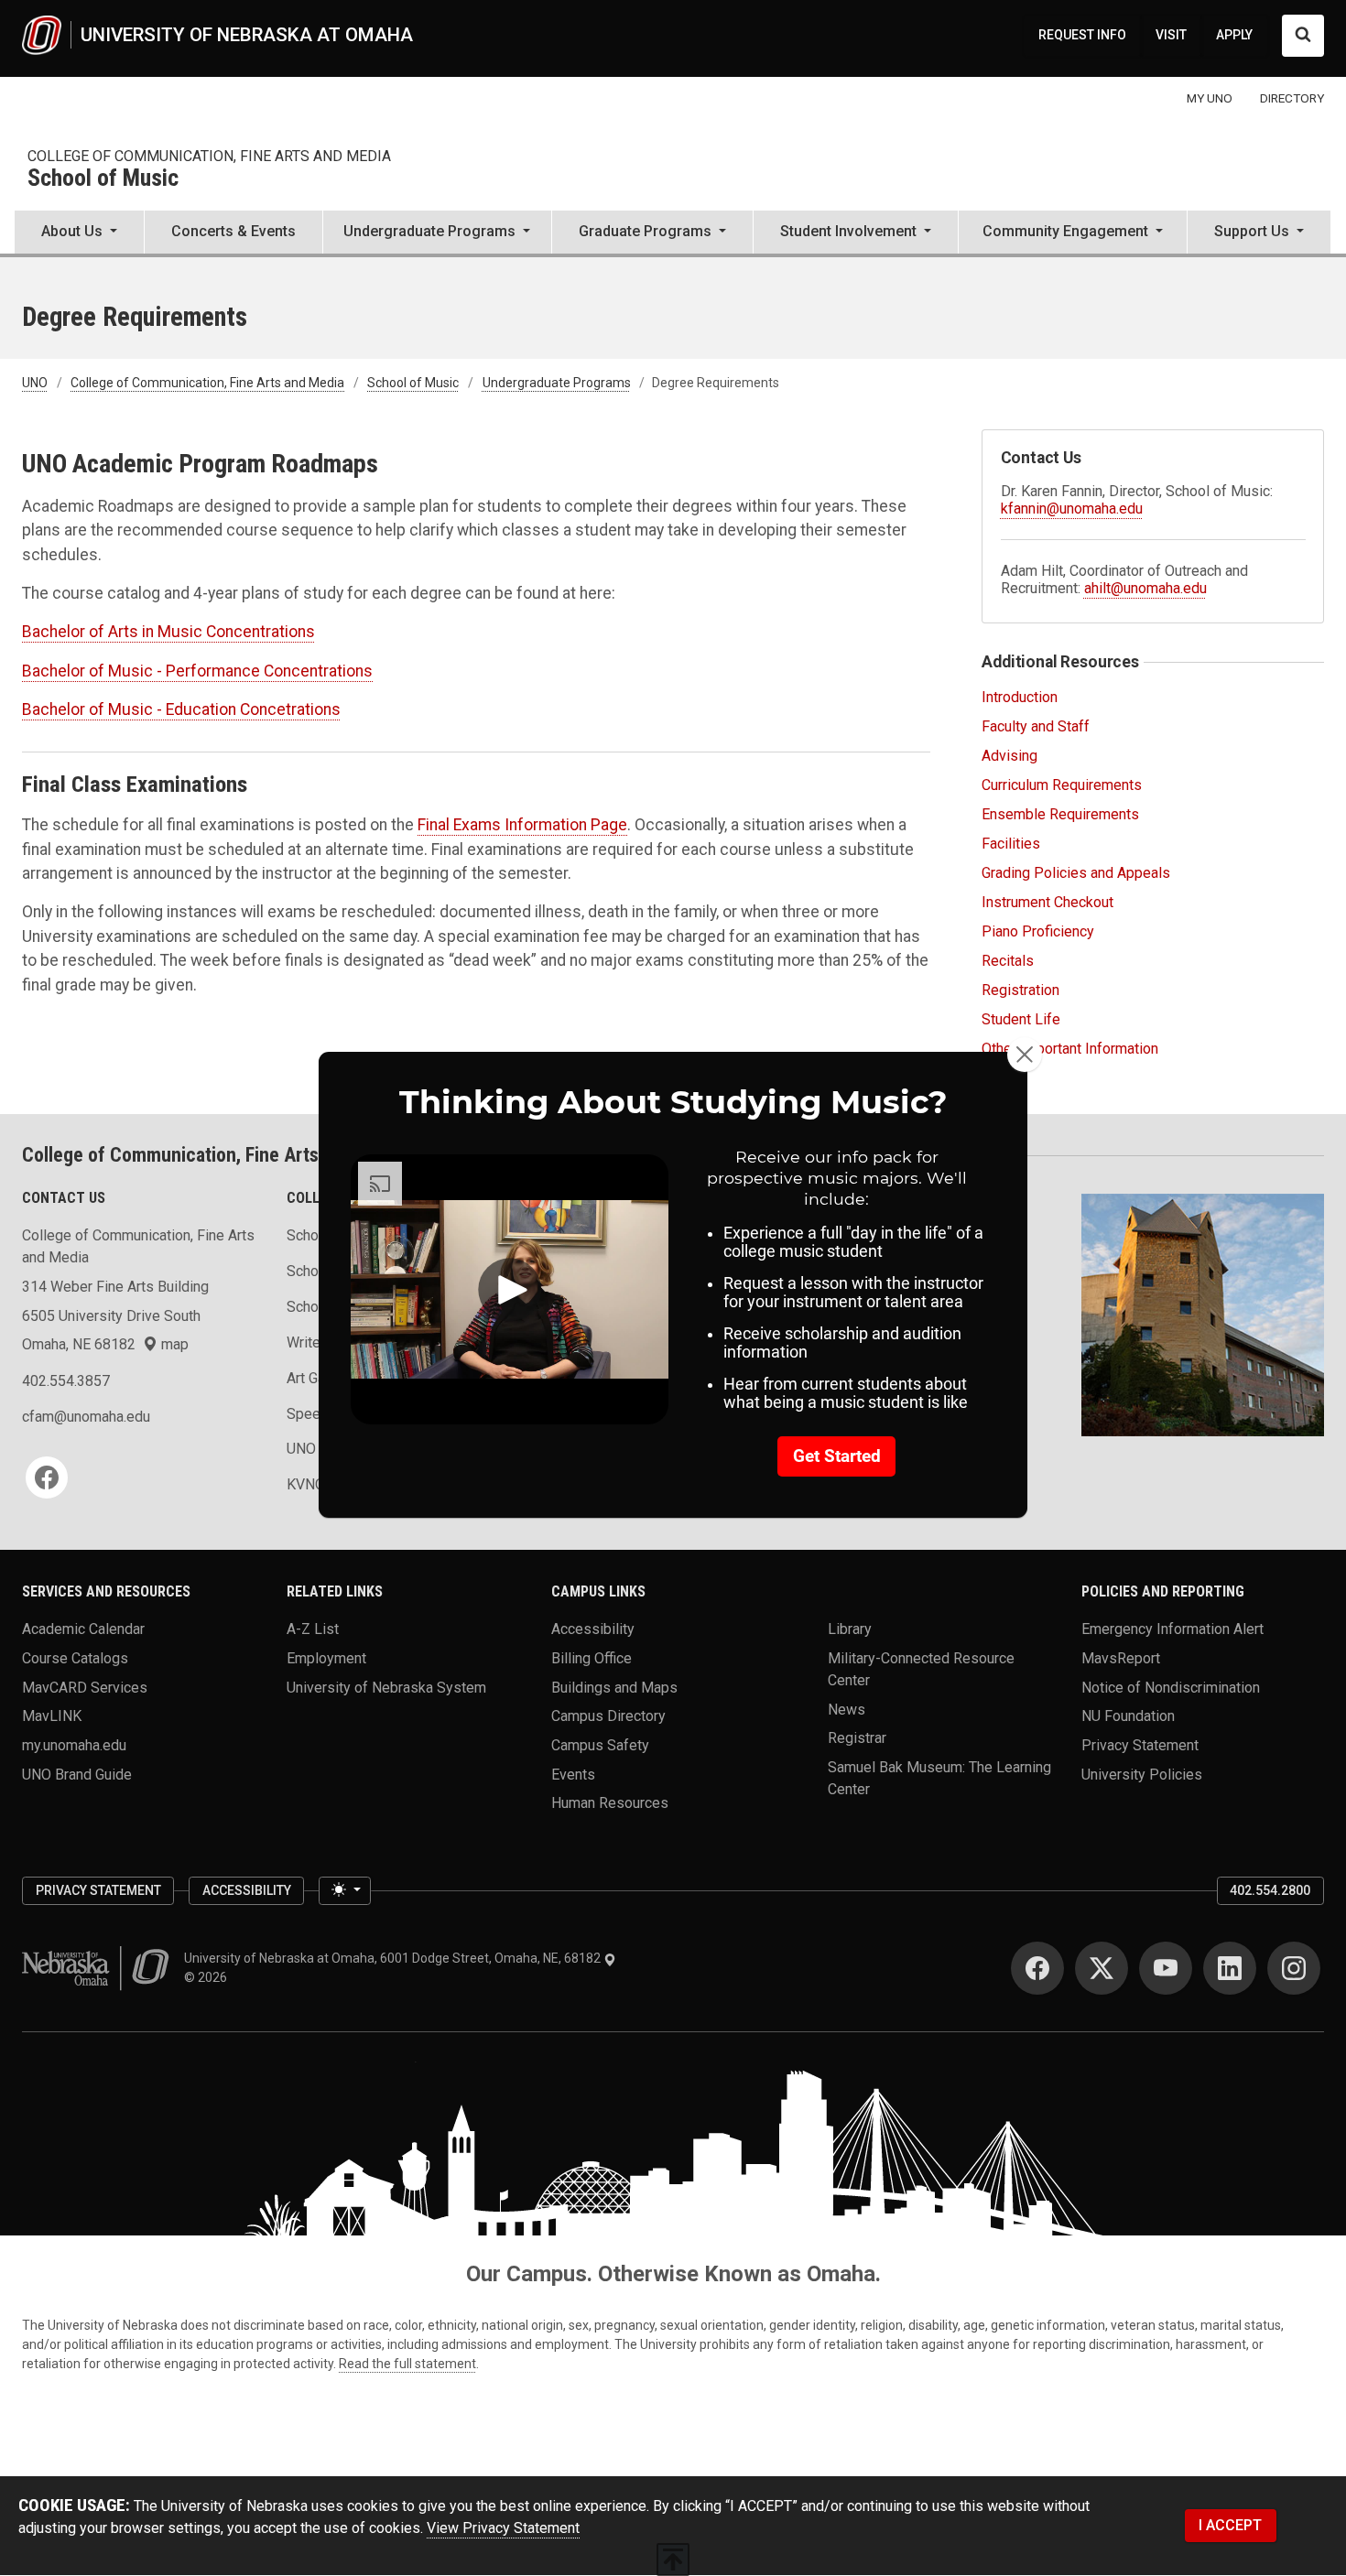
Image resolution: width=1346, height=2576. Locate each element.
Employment (326, 1658)
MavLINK (52, 1716)
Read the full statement (407, 2364)
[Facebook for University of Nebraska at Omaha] (1037, 1968)
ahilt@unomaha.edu (1145, 588)
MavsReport (1121, 1658)
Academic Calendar (83, 1629)
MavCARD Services (85, 1687)
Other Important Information (1070, 1049)
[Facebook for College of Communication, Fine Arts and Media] (47, 1477)
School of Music (103, 179)
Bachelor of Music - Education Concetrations (181, 709)
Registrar (857, 1738)
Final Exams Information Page (522, 825)
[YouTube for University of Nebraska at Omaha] (1166, 1968)
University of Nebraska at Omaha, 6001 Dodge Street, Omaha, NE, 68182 (394, 1958)
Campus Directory (608, 1716)
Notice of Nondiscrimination (1171, 1687)
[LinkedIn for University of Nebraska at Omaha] (1230, 1968)
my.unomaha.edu (74, 1745)
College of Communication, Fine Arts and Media (209, 156)
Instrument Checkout (1047, 902)
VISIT (1171, 35)
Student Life (1021, 1019)
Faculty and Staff (1036, 726)
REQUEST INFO (1082, 35)
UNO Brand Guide (77, 1774)
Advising (1009, 756)
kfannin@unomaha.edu (1072, 509)
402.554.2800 (1270, 1890)
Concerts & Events (233, 231)
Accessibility (593, 1629)
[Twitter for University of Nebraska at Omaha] (1102, 1968)
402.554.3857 (66, 1381)
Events (573, 1774)
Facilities (1011, 844)
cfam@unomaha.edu (86, 1417)
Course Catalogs (75, 1658)
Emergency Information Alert (1172, 1629)
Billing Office (592, 1658)
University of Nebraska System (386, 1687)
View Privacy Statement (503, 2528)
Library (850, 1629)
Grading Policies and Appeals (1076, 873)
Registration (1020, 990)
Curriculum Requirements (1062, 785)
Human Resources (610, 1803)
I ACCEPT (1230, 2525)
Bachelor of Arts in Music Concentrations (168, 632)
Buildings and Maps (614, 1687)
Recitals (1008, 961)
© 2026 (208, 1977)
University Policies (1142, 1774)
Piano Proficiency (1038, 931)
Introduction (1020, 697)
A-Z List (313, 1629)
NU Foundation (1128, 1716)
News (847, 1709)
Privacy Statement (1140, 1745)
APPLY (1234, 35)
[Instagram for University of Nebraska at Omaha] (1294, 1968)
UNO (35, 383)
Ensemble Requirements (1060, 814)
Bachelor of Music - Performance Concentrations (197, 671)
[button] (79, 233)
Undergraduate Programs (557, 383)
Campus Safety (600, 1745)
